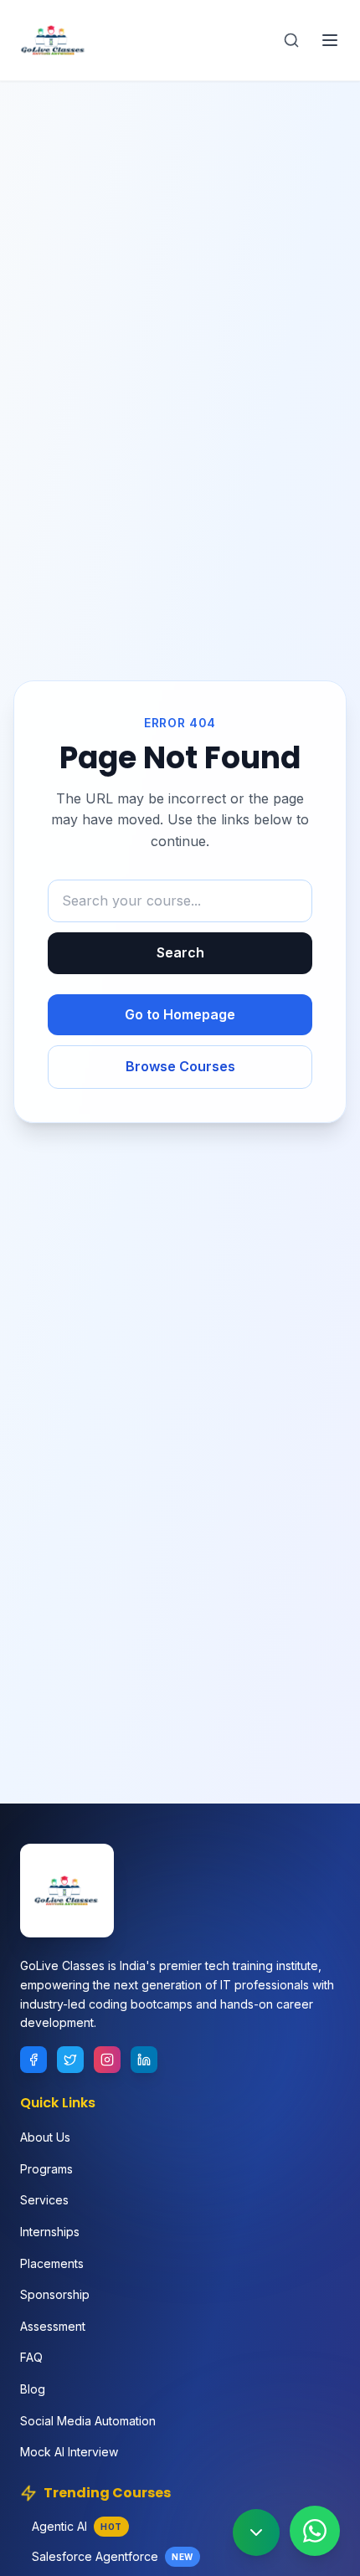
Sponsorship (55, 2294)
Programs (46, 2169)
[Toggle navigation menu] (330, 40)
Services (44, 2200)
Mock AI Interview (69, 2452)
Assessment (53, 2326)
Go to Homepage (180, 1014)
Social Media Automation (88, 2421)
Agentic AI (77, 2526)
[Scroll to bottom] (256, 2532)
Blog (33, 2389)
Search (180, 952)
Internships (50, 2232)
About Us (45, 2137)
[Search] (291, 40)
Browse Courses (180, 1066)
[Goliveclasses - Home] (54, 40)
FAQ (31, 2357)
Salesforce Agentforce (113, 2556)
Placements (52, 2263)
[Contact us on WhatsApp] (315, 2531)
